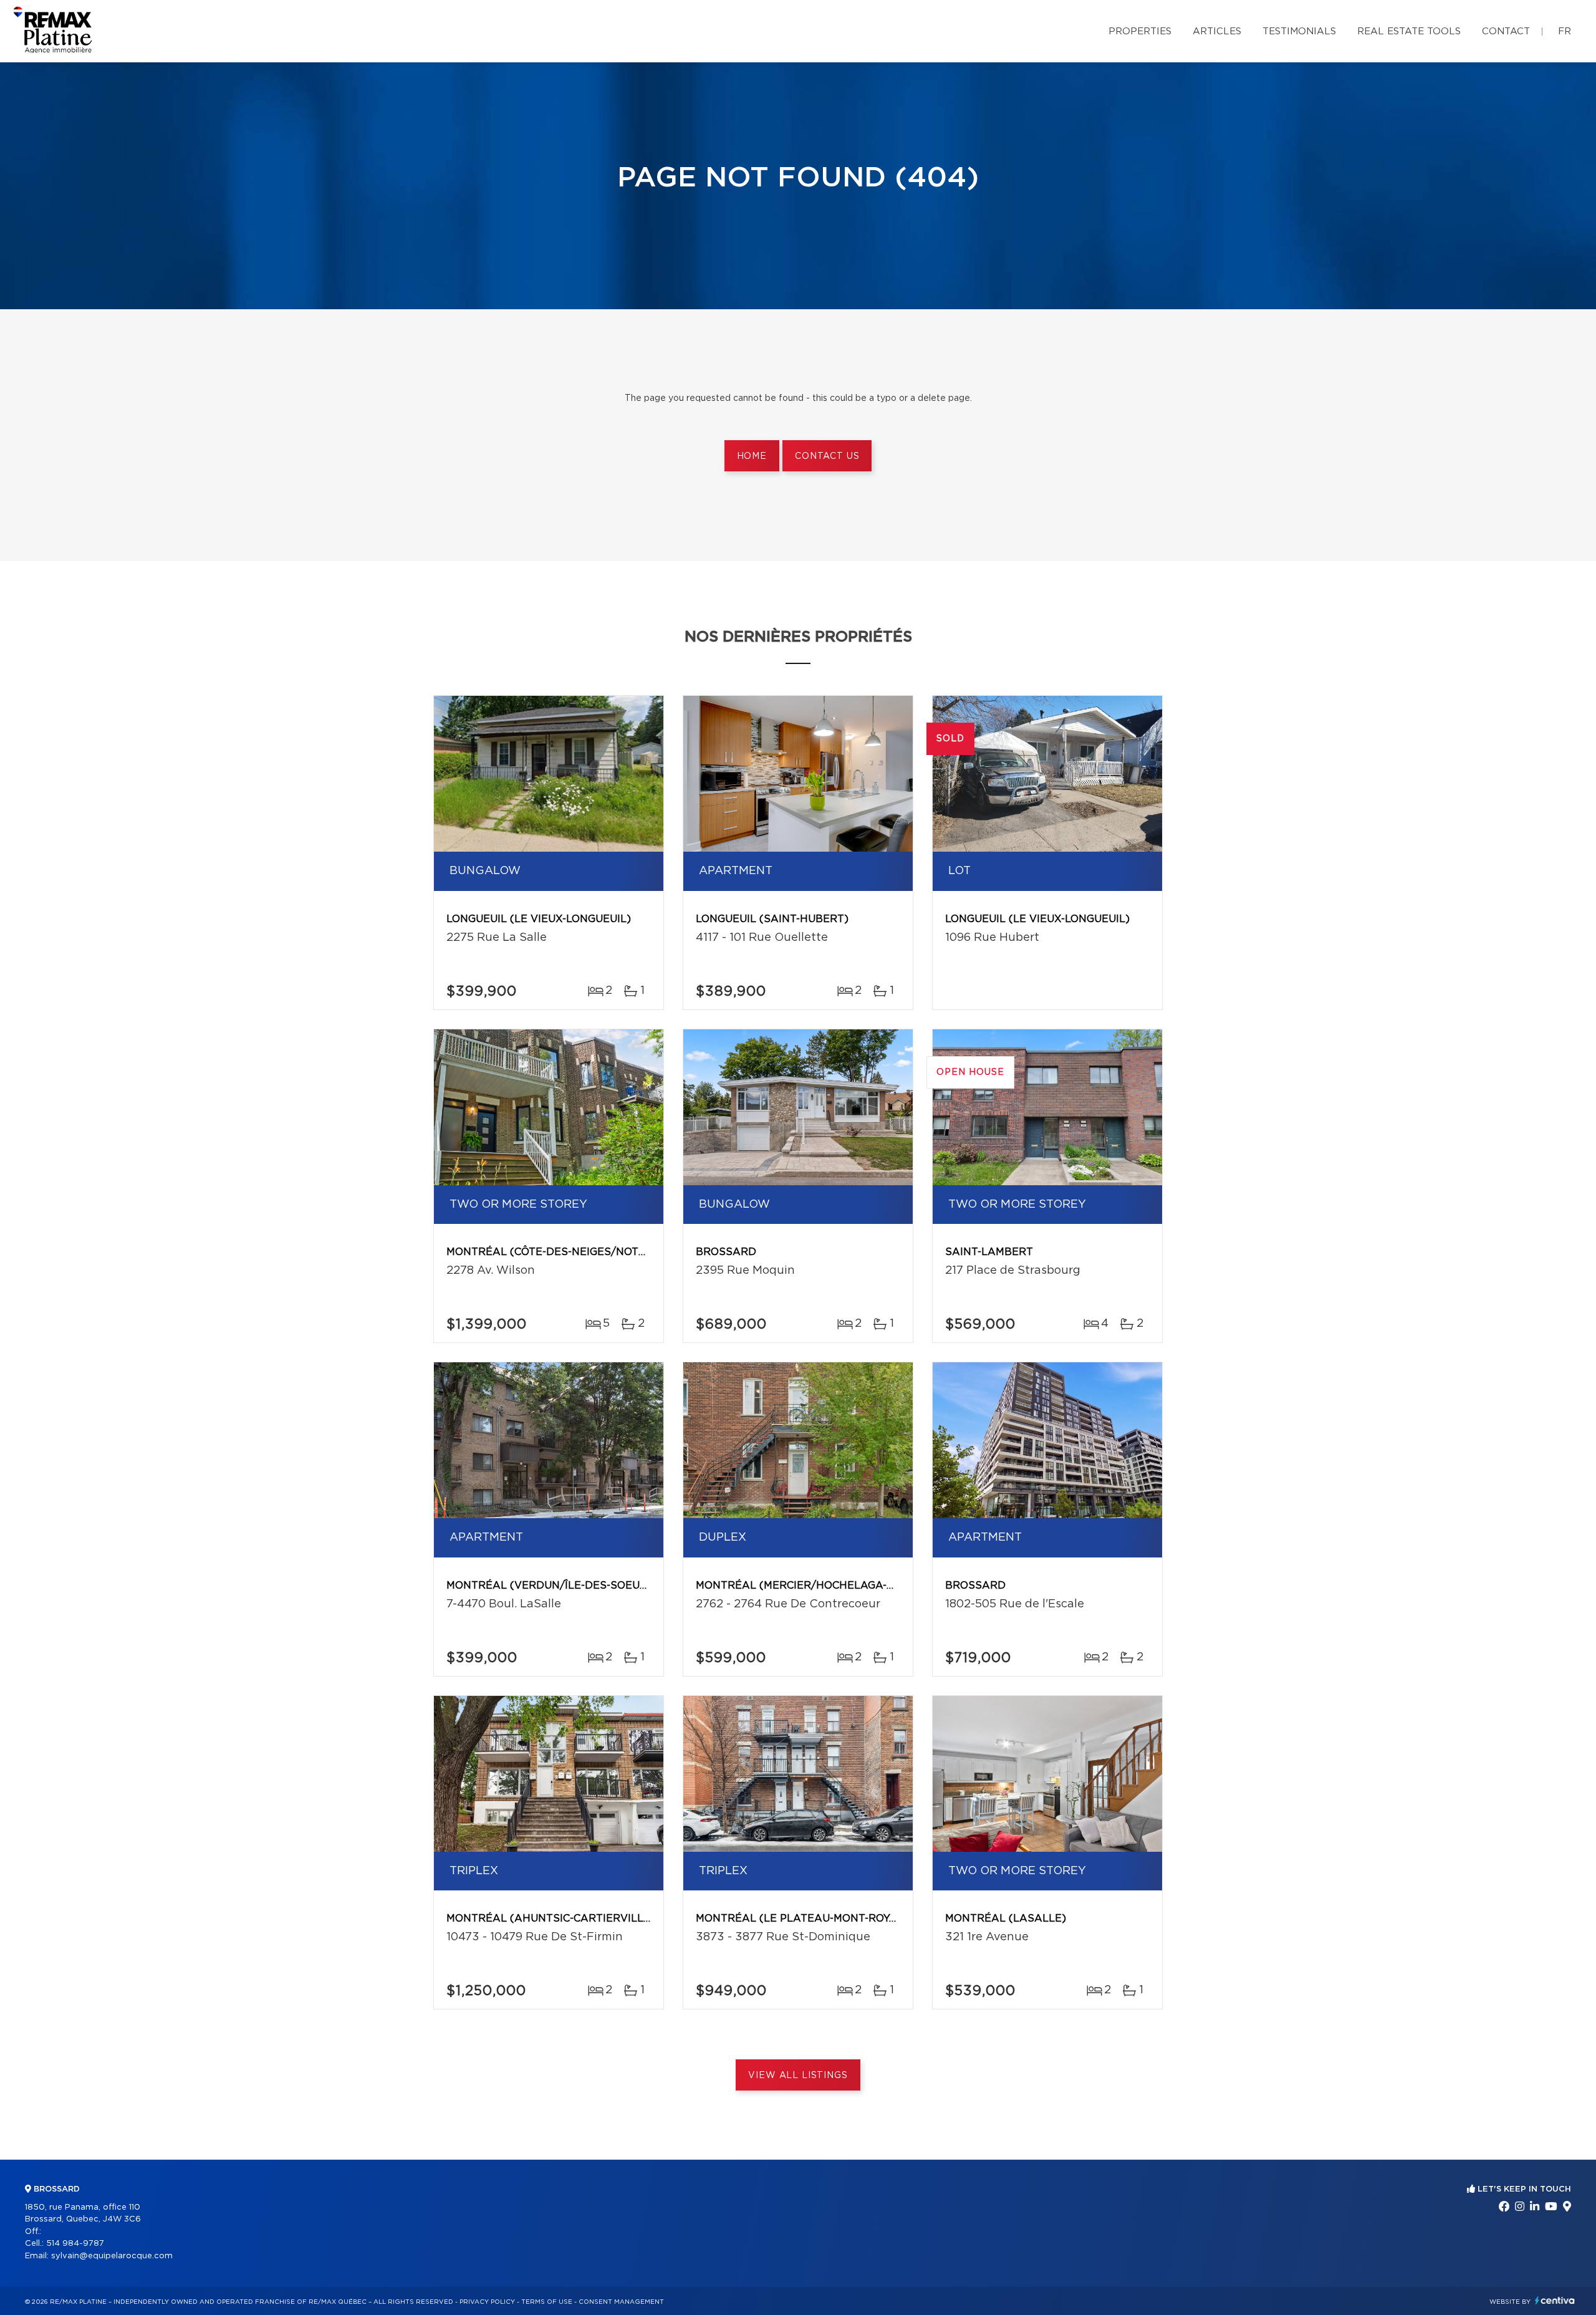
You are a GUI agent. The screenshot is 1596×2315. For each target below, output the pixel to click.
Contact (1506, 31)
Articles (1217, 31)
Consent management (621, 2302)
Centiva (1555, 2300)
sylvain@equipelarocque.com (112, 2256)
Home (752, 456)
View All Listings (798, 2076)
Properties (1140, 31)
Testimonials (1299, 31)
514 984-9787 (75, 2244)
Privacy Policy (487, 2302)
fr (1565, 31)
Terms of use (547, 2302)
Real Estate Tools (1409, 31)
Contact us (827, 456)
